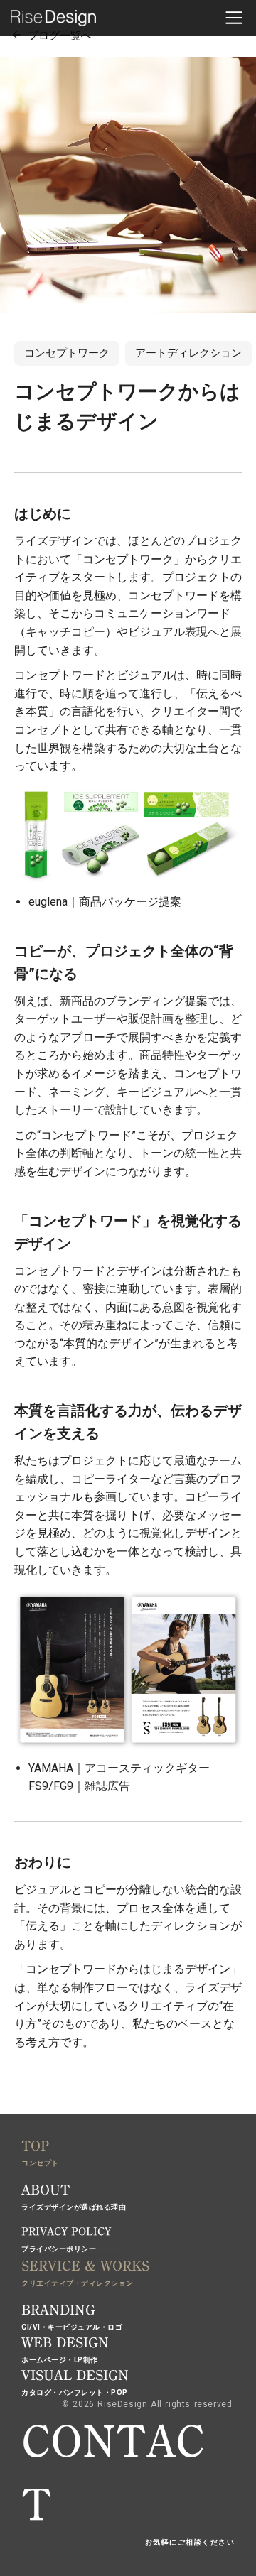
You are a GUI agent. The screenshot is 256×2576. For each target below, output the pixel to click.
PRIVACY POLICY (66, 2232)
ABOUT (46, 2190)
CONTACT (113, 2474)
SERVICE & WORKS (85, 2266)
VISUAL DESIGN (75, 2375)
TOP (35, 2146)
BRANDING (58, 2310)
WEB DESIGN (65, 2342)
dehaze (234, 18)
